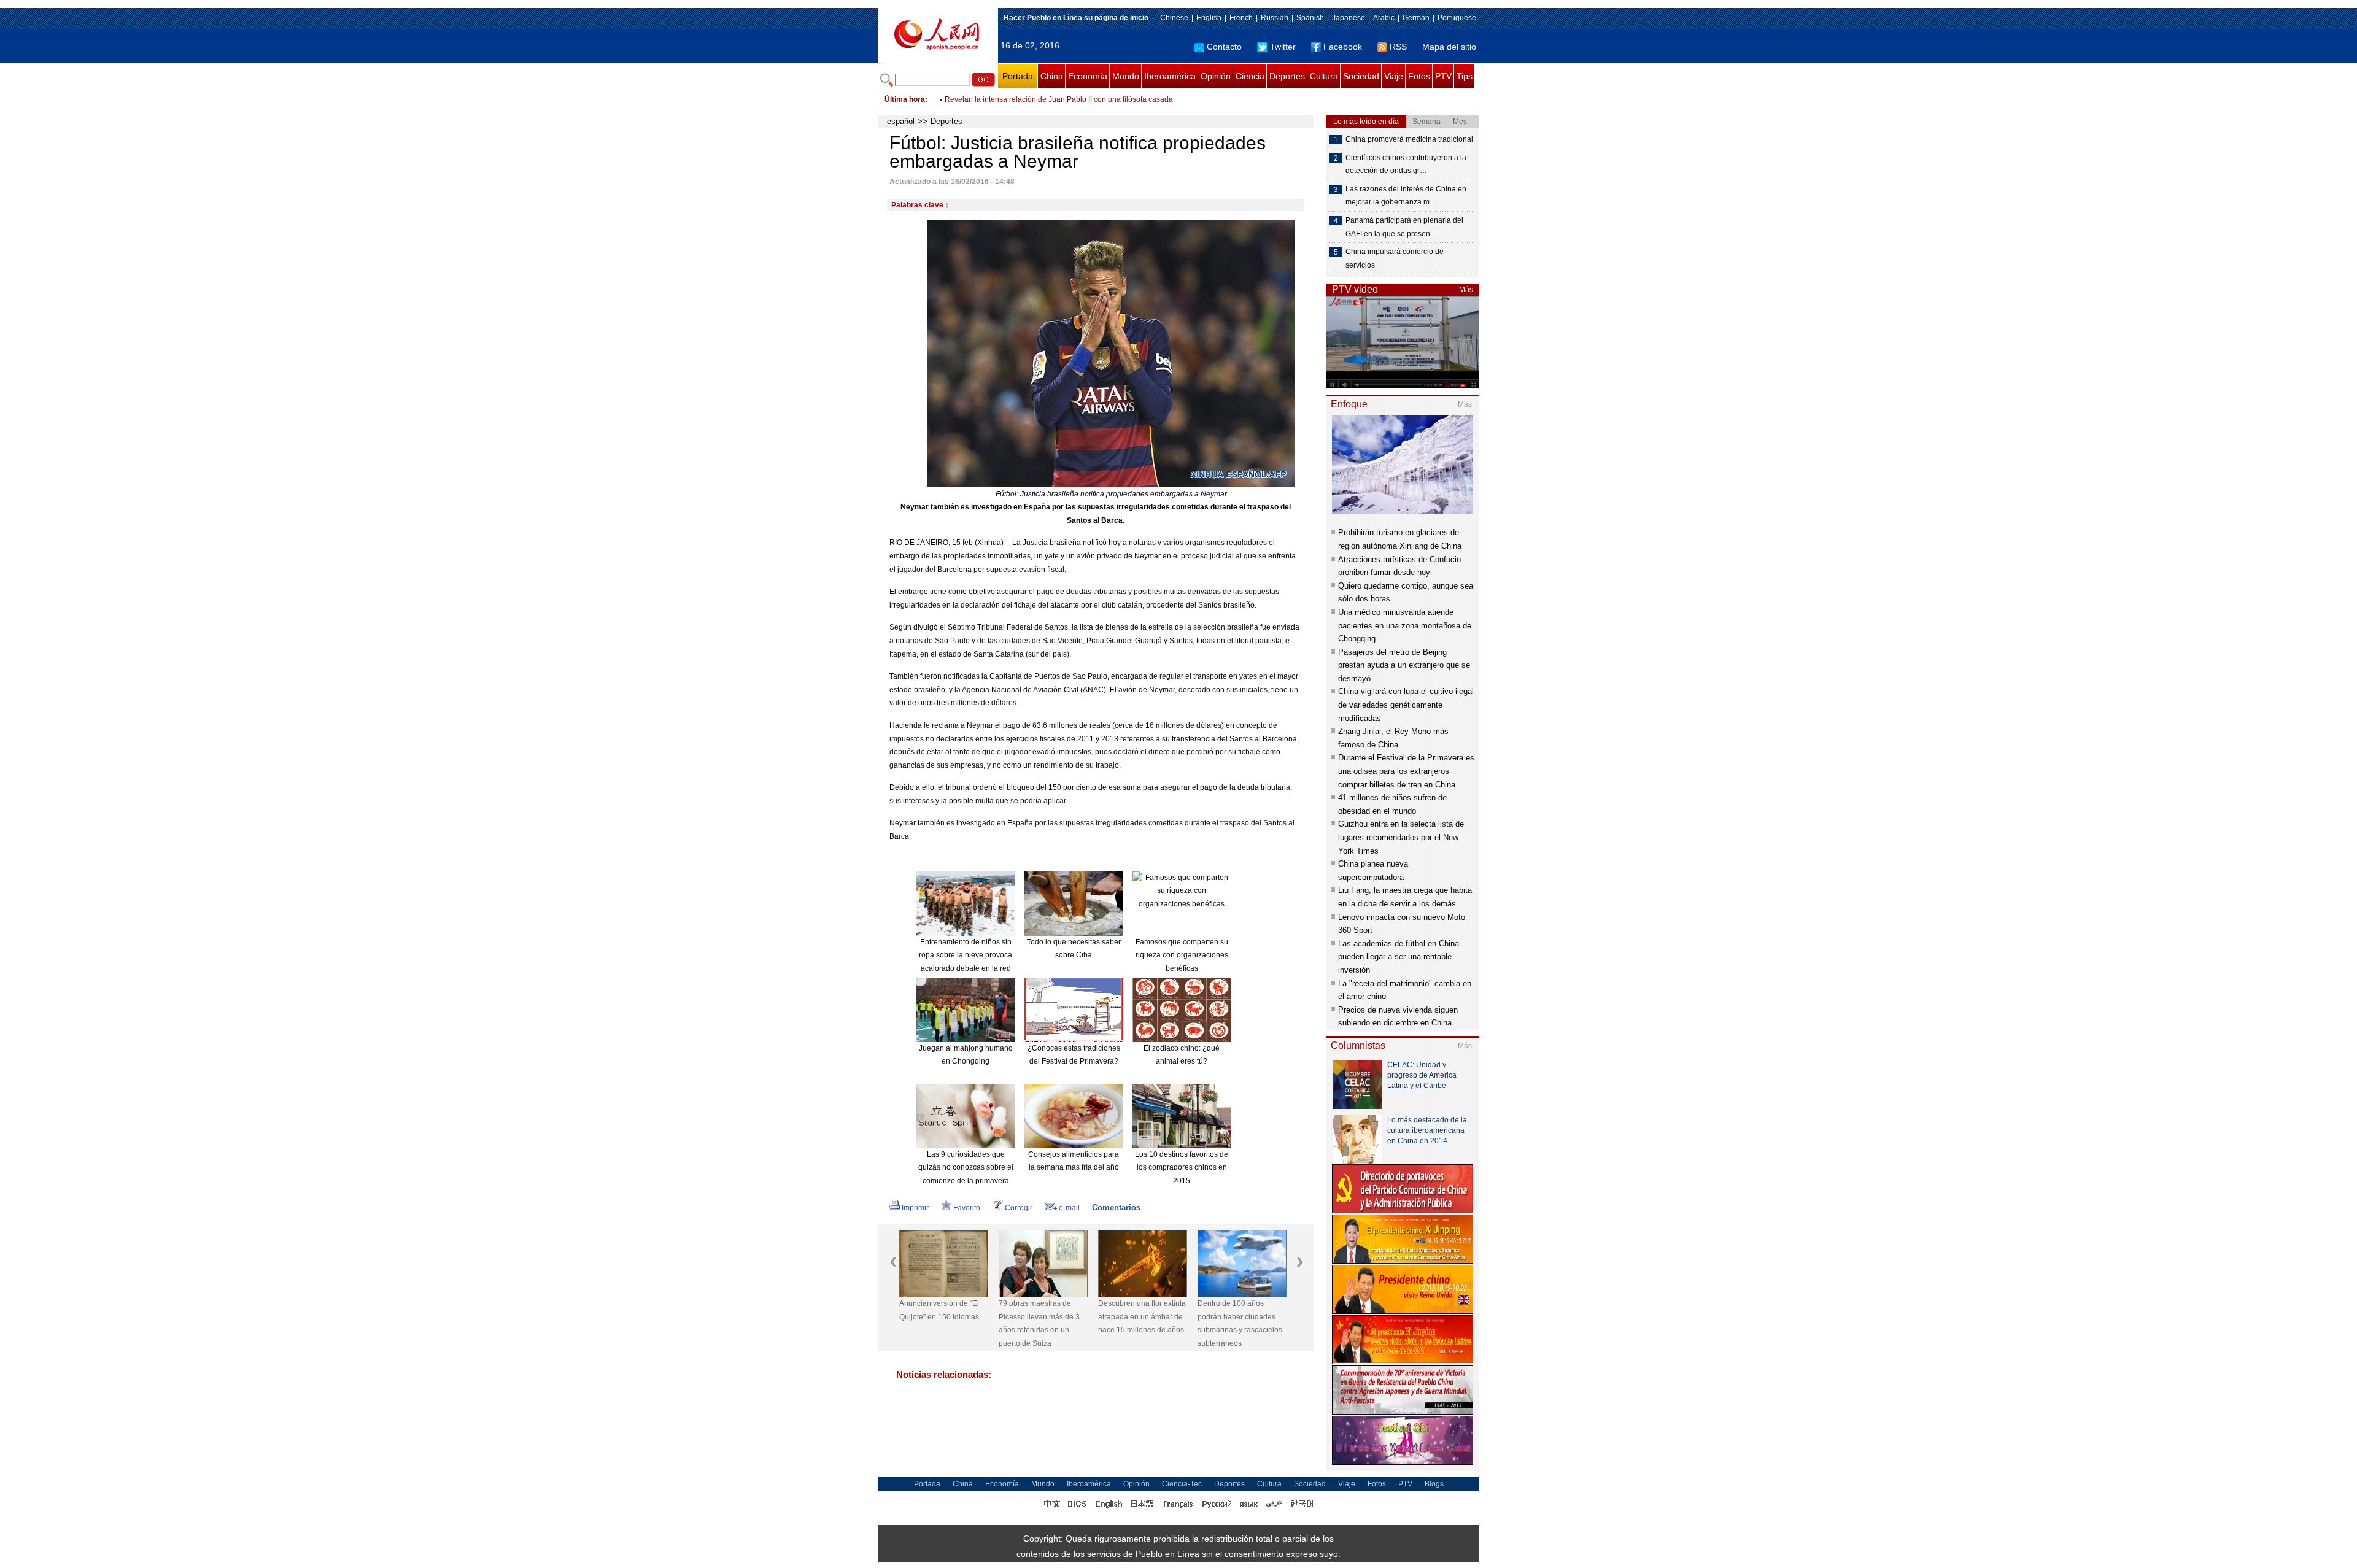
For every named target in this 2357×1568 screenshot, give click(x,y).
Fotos (1419, 76)
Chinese (1174, 18)
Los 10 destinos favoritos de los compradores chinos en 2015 (1182, 1168)
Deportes (1287, 76)
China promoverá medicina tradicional (1409, 139)
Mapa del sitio (1449, 47)
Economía (1088, 76)
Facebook (1343, 47)
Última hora (905, 99)
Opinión (1216, 76)
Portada (1018, 76)
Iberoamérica (1170, 76)
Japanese (1349, 18)
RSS (1398, 47)
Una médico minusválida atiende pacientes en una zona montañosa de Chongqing (1405, 625)
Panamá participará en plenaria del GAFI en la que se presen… (1404, 227)
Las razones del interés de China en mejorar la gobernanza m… (1406, 196)
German (1416, 18)
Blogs (1434, 1484)
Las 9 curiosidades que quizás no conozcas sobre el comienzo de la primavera (966, 1168)
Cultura (1324, 76)
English (1209, 18)
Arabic (1384, 18)
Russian (1275, 18)
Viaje (1394, 76)
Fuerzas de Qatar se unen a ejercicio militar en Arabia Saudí (1045, 99)
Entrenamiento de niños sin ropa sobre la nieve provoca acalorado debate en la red (966, 955)
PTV (1443, 76)
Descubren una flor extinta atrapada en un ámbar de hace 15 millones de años (1142, 1317)
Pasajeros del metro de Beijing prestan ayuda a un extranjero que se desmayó (1404, 665)
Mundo (1126, 76)
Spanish (1310, 18)
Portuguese (1457, 18)
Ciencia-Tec (1182, 1484)
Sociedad (1361, 76)
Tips (1465, 76)
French (1241, 18)
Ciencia (1250, 76)
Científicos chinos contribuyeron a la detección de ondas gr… (1406, 164)
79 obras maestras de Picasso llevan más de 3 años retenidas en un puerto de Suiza (1039, 1323)
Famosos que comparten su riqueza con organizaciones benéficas (1182, 955)
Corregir (1019, 1208)
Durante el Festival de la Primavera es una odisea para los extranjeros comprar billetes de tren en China (1406, 771)
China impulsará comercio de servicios (1395, 258)
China (1052, 76)
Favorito (967, 1208)
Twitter (1283, 47)
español (901, 121)
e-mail (1069, 1208)
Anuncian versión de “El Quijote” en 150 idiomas (939, 1310)
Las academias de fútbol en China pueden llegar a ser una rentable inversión (1399, 957)
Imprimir (915, 1208)
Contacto (1224, 47)
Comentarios (1116, 1207)
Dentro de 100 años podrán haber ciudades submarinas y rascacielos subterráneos (1240, 1323)
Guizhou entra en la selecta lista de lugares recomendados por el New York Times (1401, 837)
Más (1466, 290)
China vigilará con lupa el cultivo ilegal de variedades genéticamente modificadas (1406, 705)
